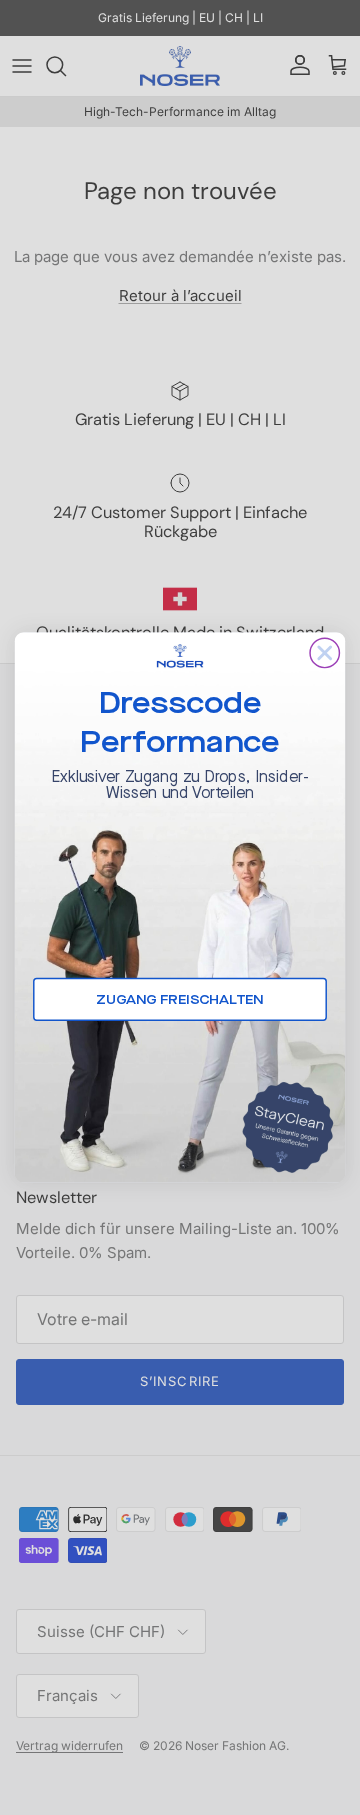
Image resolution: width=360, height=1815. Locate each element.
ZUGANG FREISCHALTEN (180, 1000)
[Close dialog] (324, 652)
